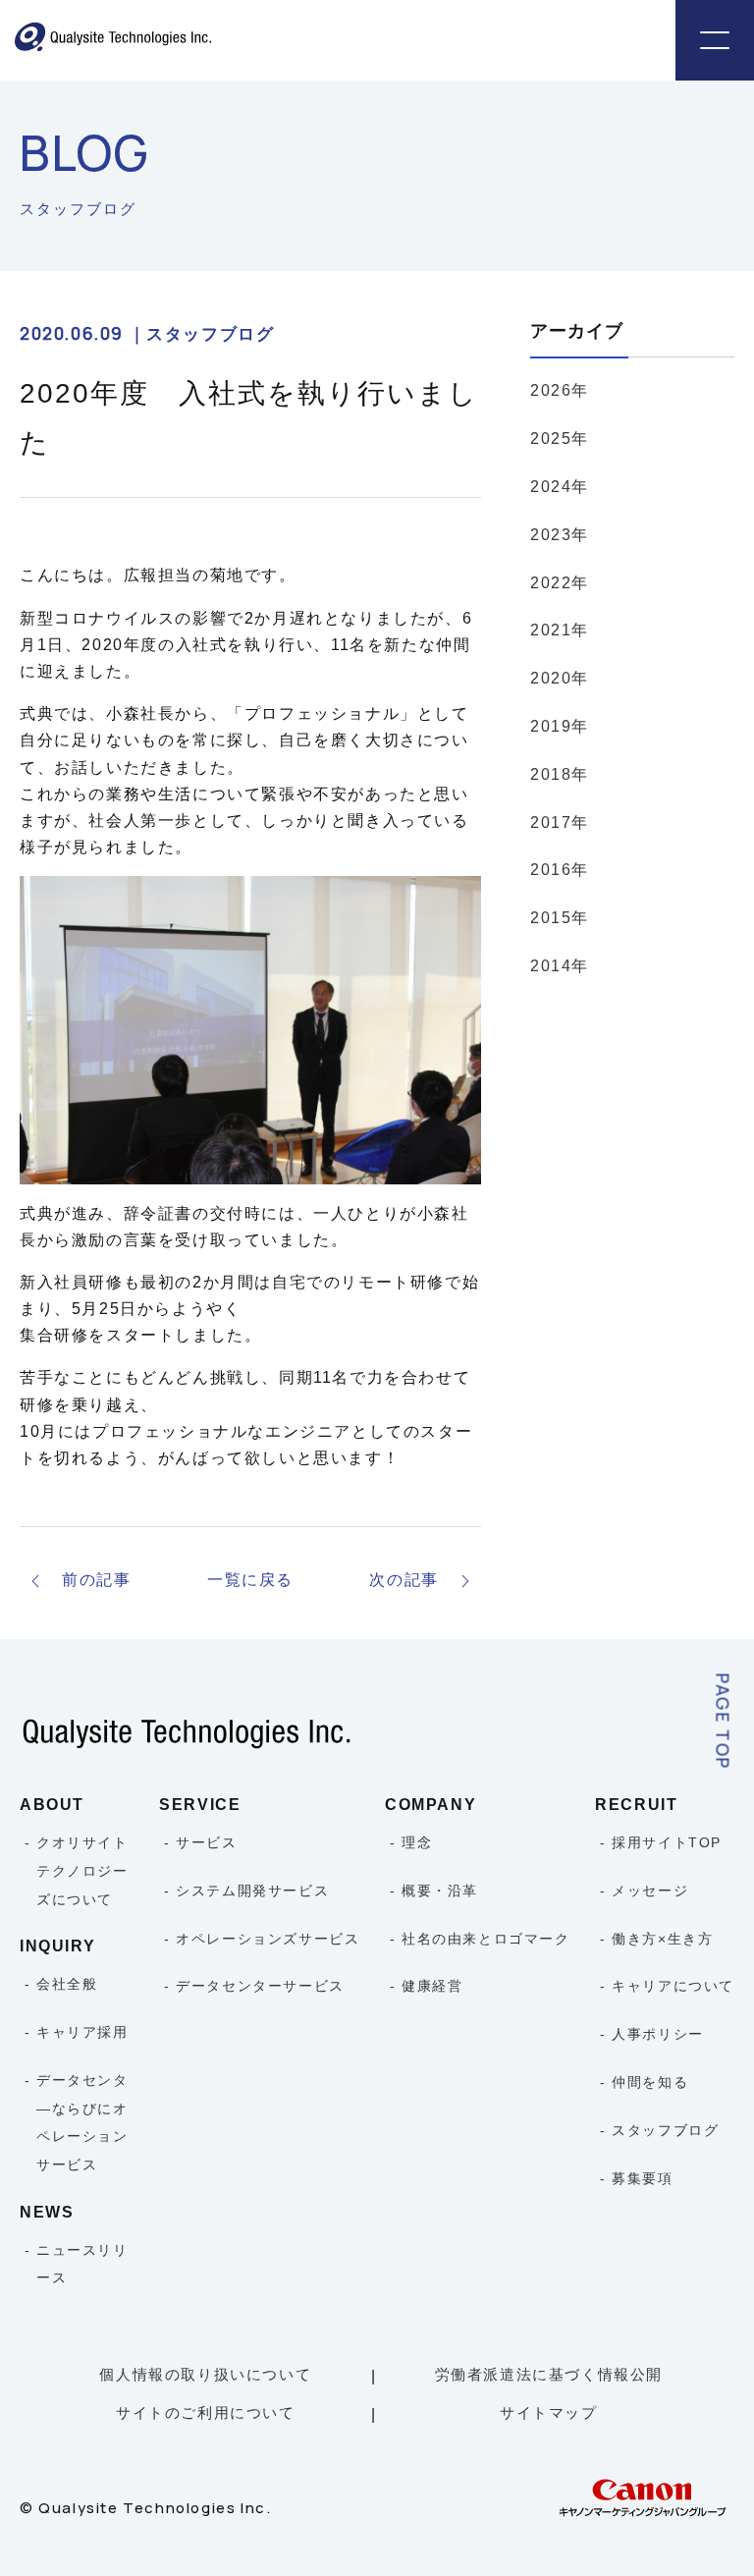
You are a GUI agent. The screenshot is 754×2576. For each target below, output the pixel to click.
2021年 (560, 630)
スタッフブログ (665, 2130)
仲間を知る (650, 2082)
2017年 (560, 822)
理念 (417, 1842)
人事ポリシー (658, 2034)
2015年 (560, 918)
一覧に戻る (250, 1580)
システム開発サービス (252, 1891)
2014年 (560, 966)
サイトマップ (549, 2412)
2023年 (560, 535)
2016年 (560, 870)
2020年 (560, 678)
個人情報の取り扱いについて (205, 2374)
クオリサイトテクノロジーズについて (82, 1871)
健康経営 (432, 1986)
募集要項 (642, 2178)
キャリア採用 (82, 2032)
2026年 (560, 390)
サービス (206, 1842)
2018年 (560, 774)
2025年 (560, 438)
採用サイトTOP (667, 1842)
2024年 (560, 487)
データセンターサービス (260, 1986)
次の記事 (404, 1580)
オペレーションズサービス (268, 1939)
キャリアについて (673, 1986)
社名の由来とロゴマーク (486, 1939)
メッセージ (650, 1891)
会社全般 (67, 1984)
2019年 (560, 726)
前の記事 (96, 1580)
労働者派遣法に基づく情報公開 (549, 2374)
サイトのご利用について (206, 2412)
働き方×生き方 (662, 1939)
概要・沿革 (440, 1891)
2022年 (560, 583)
